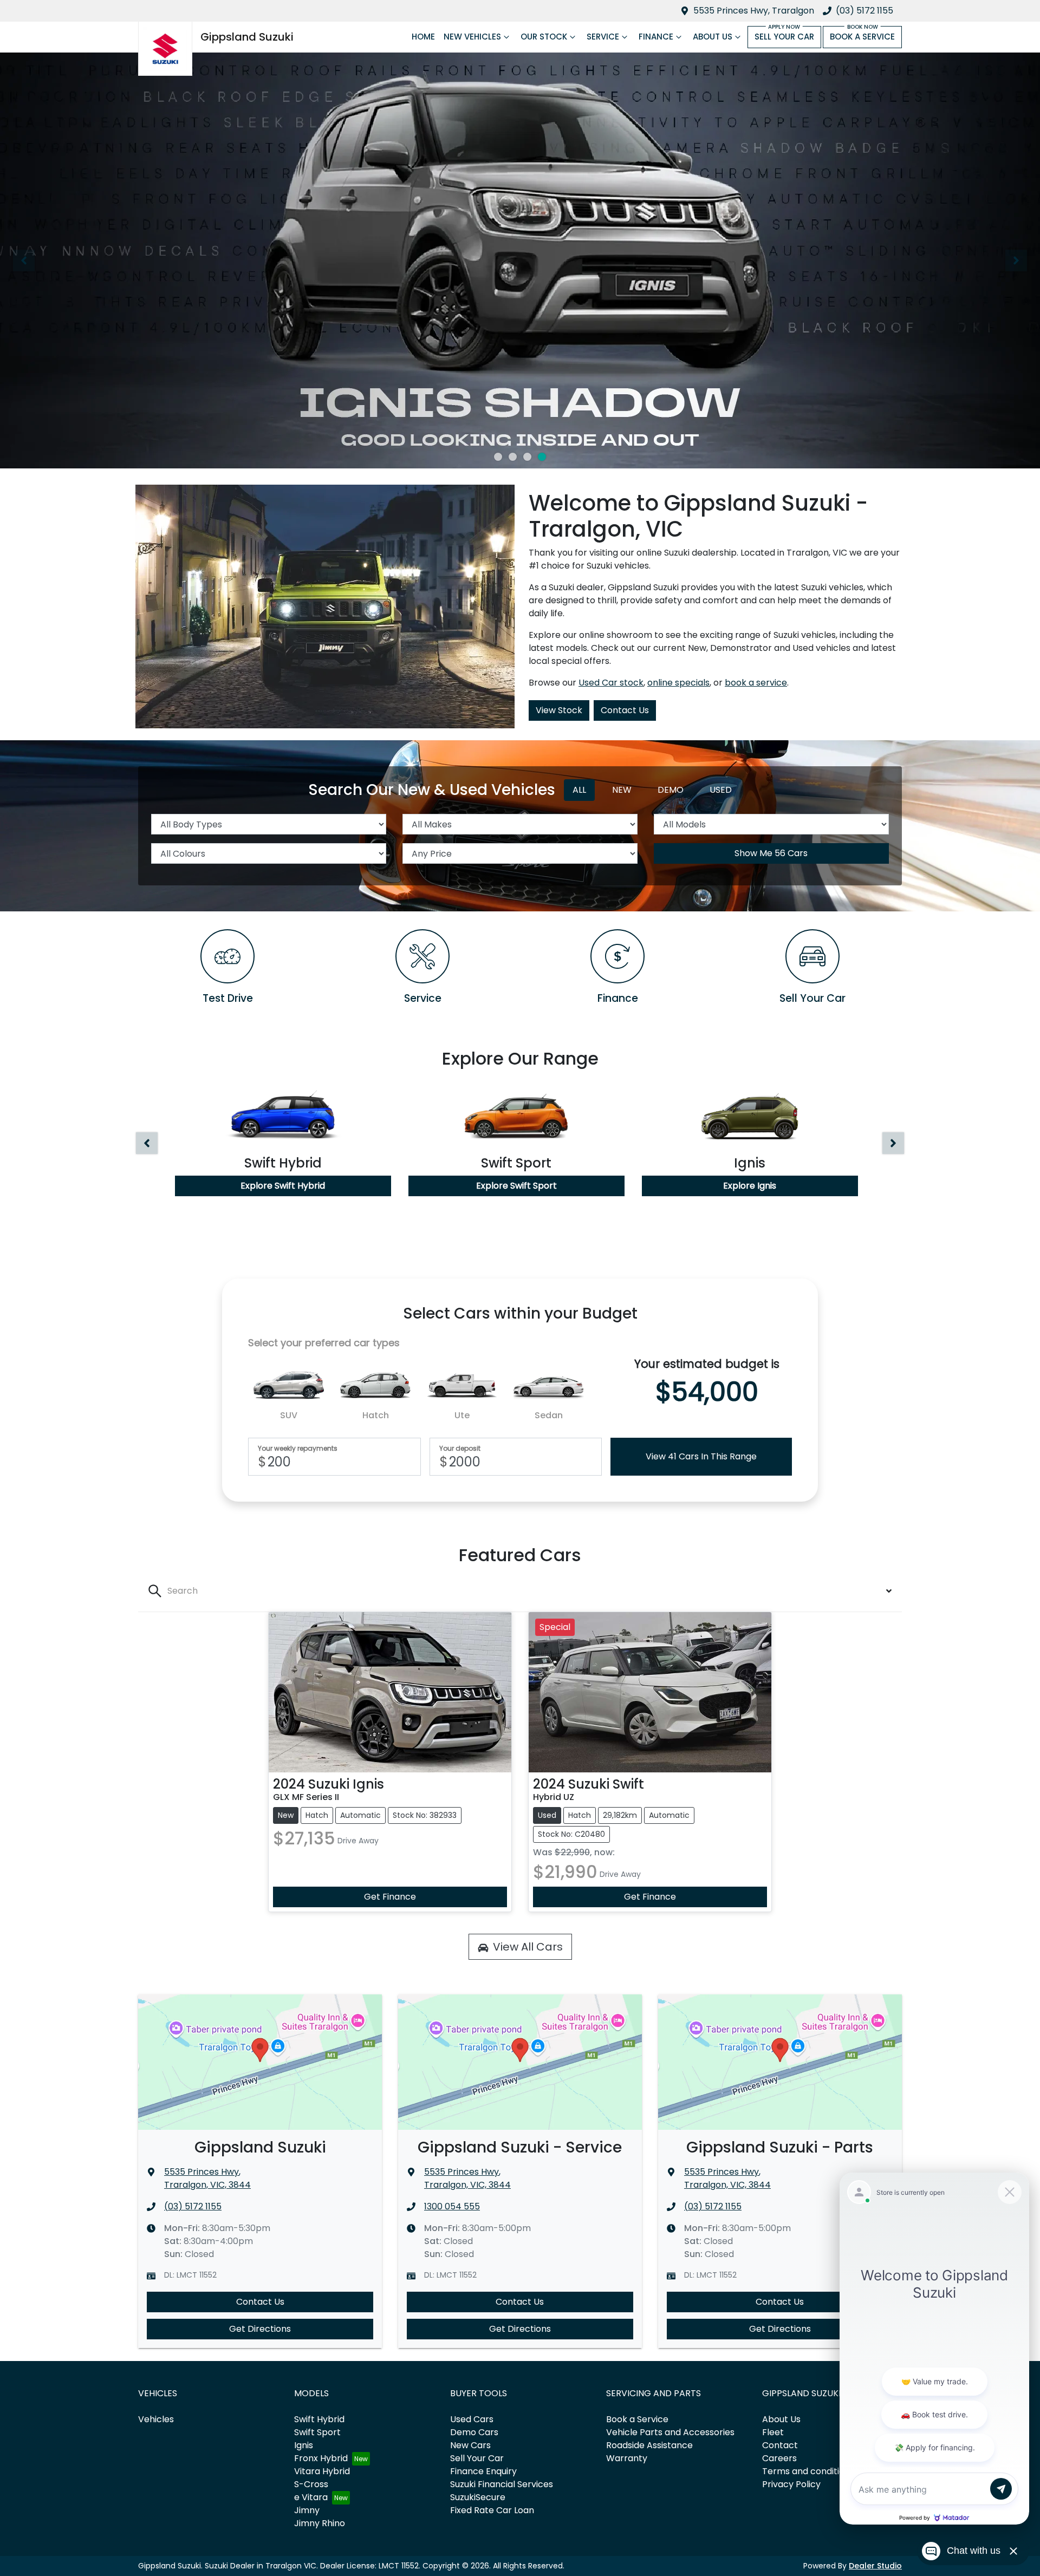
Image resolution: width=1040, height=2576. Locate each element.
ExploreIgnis (750, 1186)
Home (423, 37)
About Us (713, 37)
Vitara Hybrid (322, 2471)
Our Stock (544, 37)
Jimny (307, 2510)
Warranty (627, 2458)
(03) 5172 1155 (864, 11)
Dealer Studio (875, 2566)
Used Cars (472, 2419)
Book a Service (862, 37)
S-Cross (311, 2484)
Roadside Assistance (649, 2445)
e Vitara (311, 2497)
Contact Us (625, 710)
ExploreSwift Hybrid (283, 1186)
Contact (780, 2445)
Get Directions (260, 2329)
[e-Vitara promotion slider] (498, 457)
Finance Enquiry (483, 2471)
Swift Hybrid (319, 2419)
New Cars (470, 2445)
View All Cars (528, 1947)
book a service (756, 683)
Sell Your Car (784, 37)
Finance (656, 37)
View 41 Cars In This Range (701, 1456)
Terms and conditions (808, 2471)
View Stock (559, 710)
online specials (678, 683)
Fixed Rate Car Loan (492, 2510)
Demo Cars (474, 2432)
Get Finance (390, 1897)
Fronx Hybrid (321, 2458)
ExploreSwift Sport (516, 1186)
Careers (779, 2458)
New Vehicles (472, 37)
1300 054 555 (452, 2206)
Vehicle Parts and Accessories (670, 2432)
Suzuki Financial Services (502, 2484)
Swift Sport (317, 2432)
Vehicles (156, 2419)
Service (603, 37)
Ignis (304, 2445)
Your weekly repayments (298, 1449)
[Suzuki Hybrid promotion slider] (513, 457)
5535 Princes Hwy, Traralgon (754, 11)
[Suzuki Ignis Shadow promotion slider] (542, 457)
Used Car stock (611, 683)
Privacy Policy (791, 2484)
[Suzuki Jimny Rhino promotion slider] (527, 457)
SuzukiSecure (478, 2497)
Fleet (773, 2432)
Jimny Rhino (320, 2523)
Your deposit (460, 1449)
